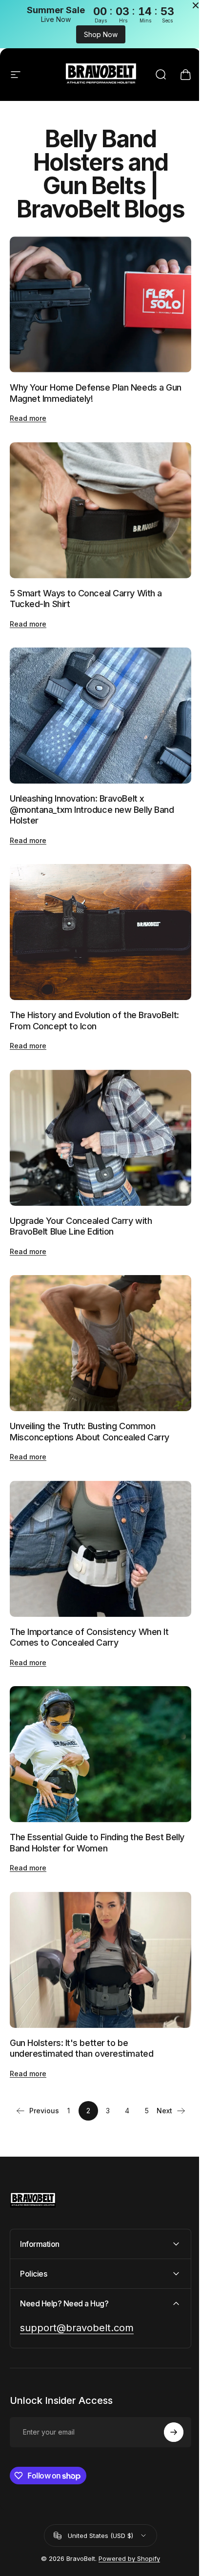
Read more (28, 413)
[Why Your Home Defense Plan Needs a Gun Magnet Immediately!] (97, 302)
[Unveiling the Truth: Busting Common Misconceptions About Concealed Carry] (97, 1313)
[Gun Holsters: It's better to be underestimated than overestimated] (97, 1913)
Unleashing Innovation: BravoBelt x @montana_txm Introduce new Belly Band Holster (92, 793)
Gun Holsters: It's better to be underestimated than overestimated (81, 1999)
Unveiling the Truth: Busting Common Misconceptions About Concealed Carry (90, 1399)
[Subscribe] (166, 2383)
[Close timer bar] (188, 5)
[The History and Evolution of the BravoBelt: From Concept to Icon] (97, 913)
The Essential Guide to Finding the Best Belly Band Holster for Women (87, 1799)
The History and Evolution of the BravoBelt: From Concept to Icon (94, 999)
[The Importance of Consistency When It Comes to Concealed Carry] (97, 1513)
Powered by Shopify (126, 2509)
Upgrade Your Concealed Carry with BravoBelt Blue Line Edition (81, 1199)
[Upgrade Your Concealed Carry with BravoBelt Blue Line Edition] (97, 1113)
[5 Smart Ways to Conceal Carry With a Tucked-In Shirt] (97, 502)
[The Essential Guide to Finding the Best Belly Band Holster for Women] (97, 1713)
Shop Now (97, 34)
